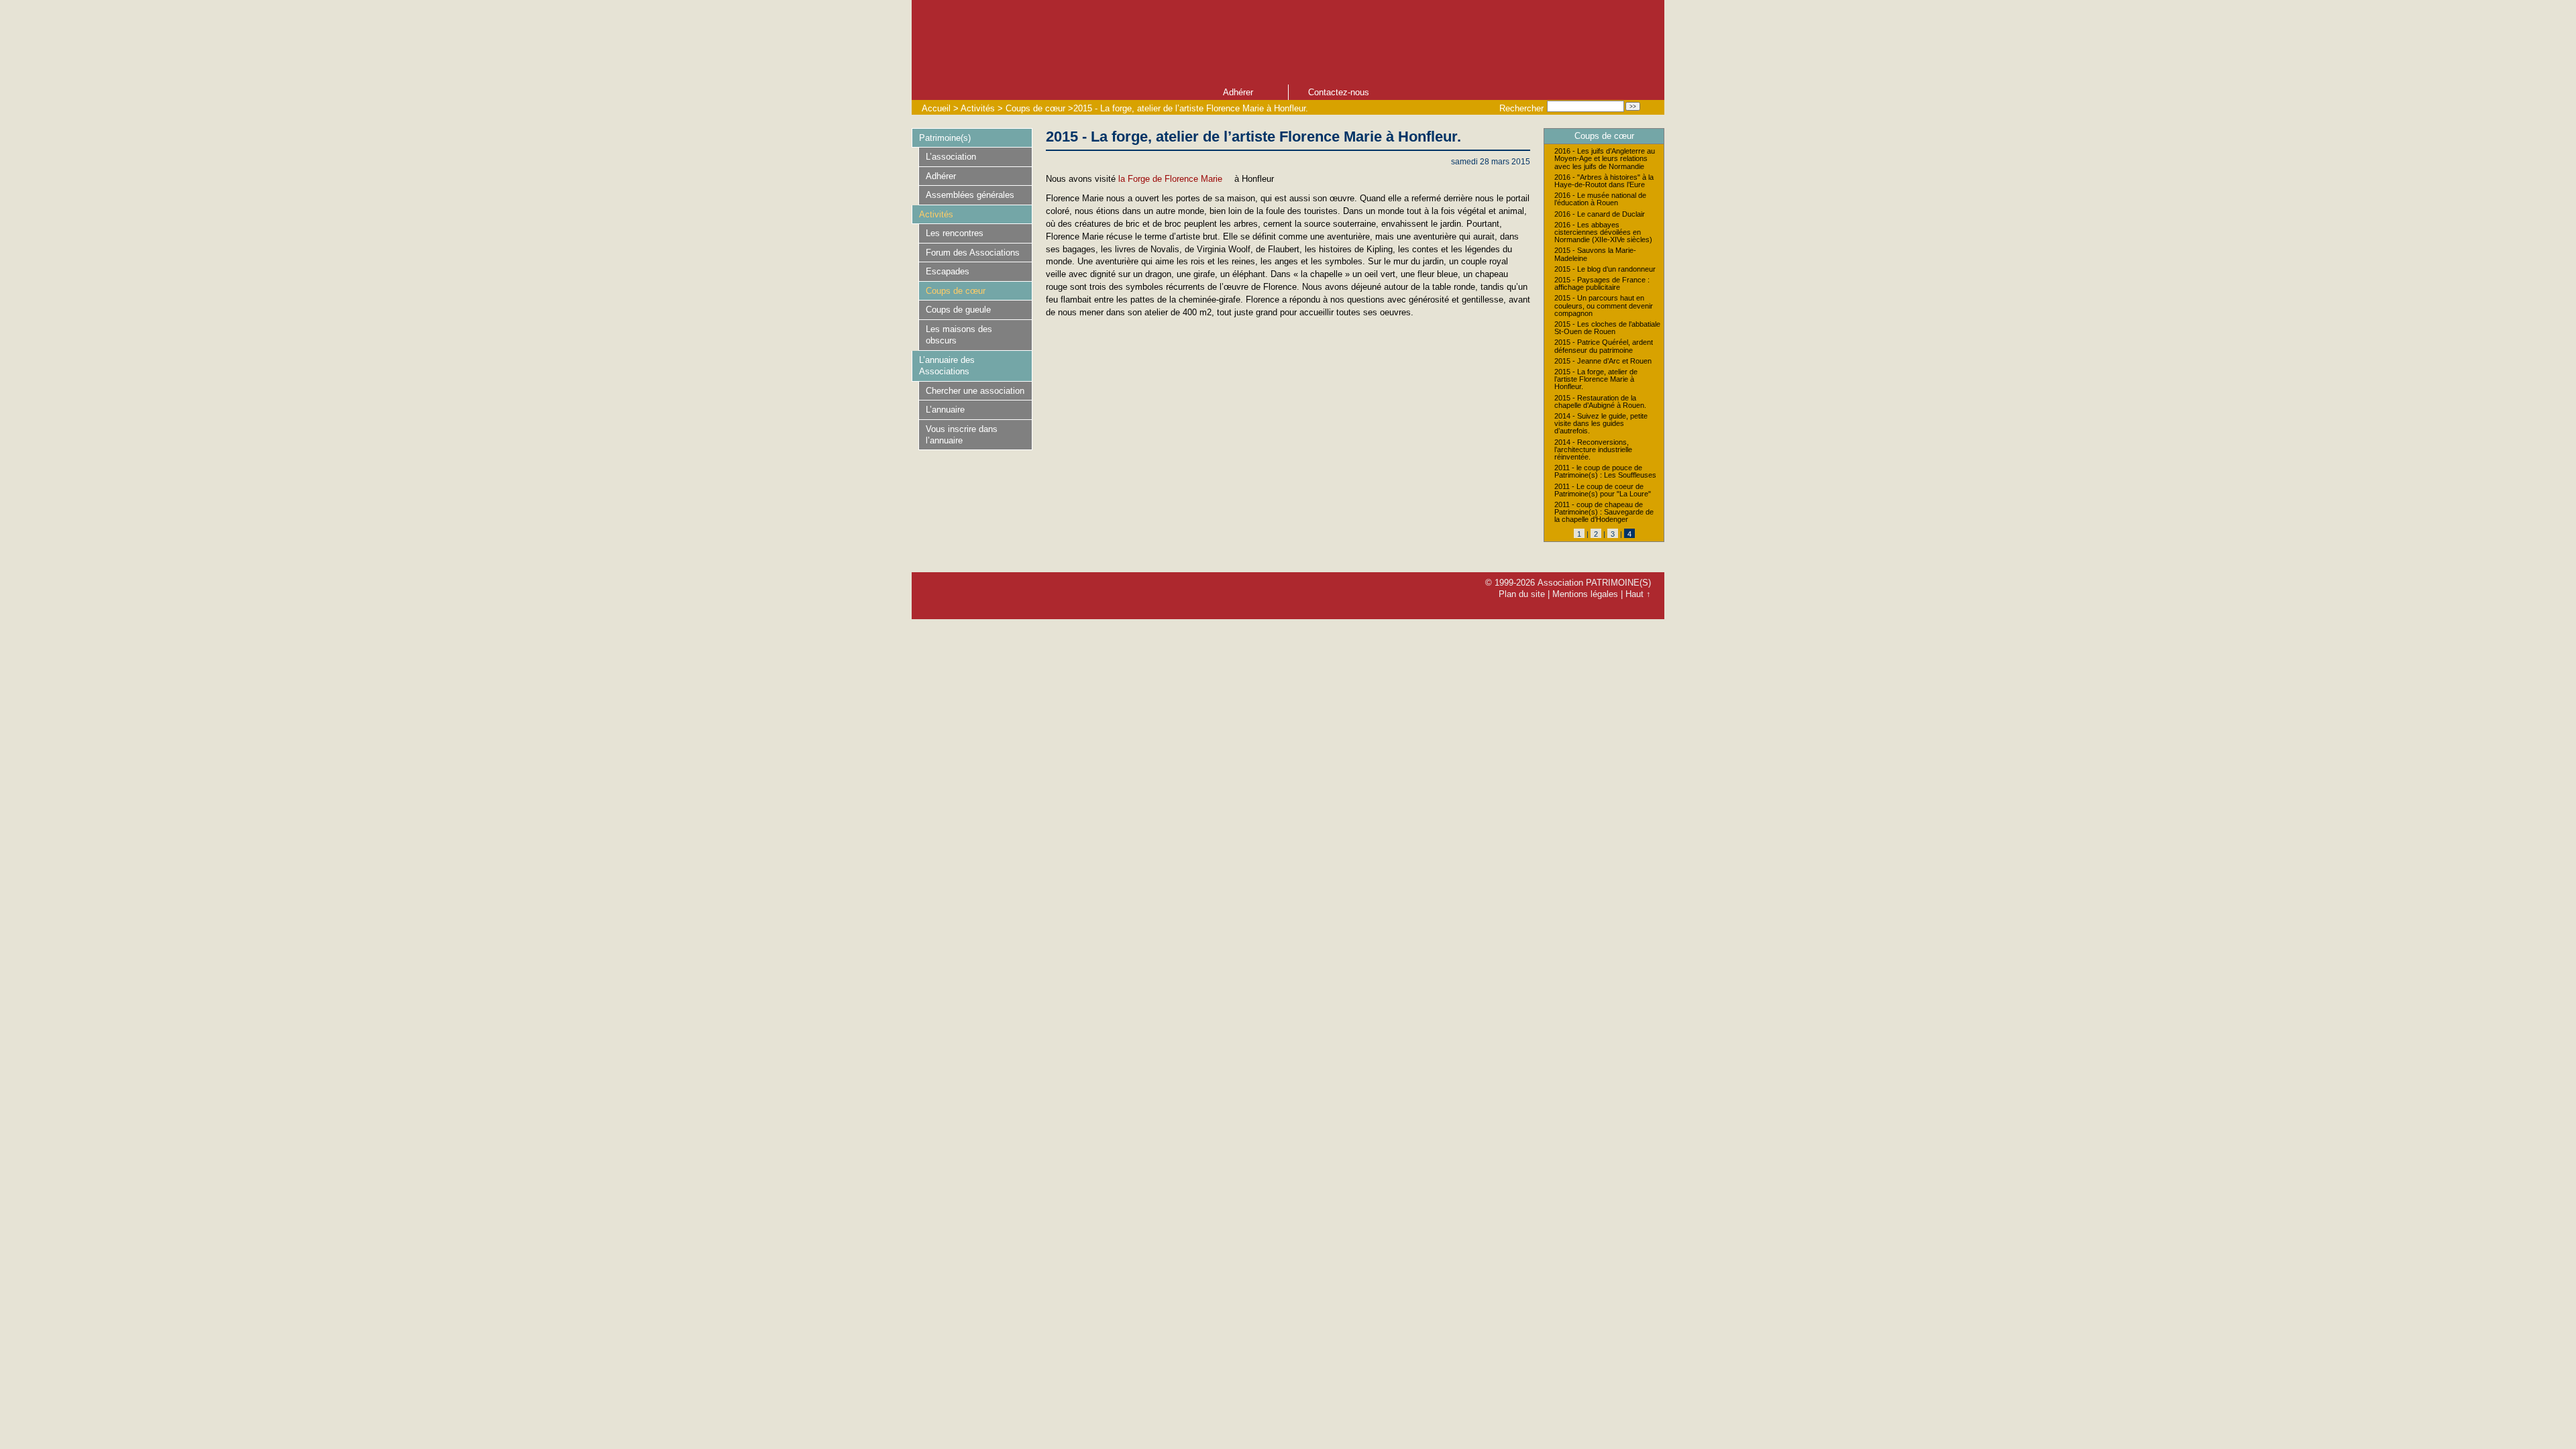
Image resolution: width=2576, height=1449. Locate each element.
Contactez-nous (1339, 92)
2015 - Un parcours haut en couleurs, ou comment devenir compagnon (1604, 306)
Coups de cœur (1035, 108)
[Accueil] (1193, 41)
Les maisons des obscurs (959, 335)
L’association (951, 157)
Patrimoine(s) (945, 138)
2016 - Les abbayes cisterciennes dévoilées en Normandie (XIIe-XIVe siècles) (1603, 232)
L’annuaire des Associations (947, 366)
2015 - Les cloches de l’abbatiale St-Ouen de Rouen (1607, 328)
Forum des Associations (973, 253)
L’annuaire (945, 410)
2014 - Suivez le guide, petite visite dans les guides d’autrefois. (1601, 424)
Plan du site (1522, 594)
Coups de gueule (958, 310)
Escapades (948, 271)
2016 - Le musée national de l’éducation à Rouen (1600, 199)
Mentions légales (1585, 594)
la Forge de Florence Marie (1170, 179)
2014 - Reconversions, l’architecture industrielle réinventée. (1593, 450)
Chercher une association (975, 391)
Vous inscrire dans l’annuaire (962, 435)
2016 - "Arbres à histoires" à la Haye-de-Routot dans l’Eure (1604, 181)
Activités (978, 108)
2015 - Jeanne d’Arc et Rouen (1603, 361)
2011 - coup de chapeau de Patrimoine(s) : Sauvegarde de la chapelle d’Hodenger (1604, 512)
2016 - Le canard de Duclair (1600, 214)
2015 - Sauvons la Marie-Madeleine (1595, 254)
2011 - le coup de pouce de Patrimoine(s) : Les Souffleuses (1605, 472)
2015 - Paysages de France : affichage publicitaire (1602, 284)
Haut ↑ (1638, 594)
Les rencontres (955, 233)
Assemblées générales (970, 195)
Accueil (936, 108)
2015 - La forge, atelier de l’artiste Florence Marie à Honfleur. (1191, 108)
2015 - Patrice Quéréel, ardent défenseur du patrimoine (1604, 346)
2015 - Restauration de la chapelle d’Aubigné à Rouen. (1600, 402)
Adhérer (1238, 92)
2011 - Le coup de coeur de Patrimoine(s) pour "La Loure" (1603, 490)
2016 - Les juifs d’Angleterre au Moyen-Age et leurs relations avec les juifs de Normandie (1605, 159)
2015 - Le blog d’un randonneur (1605, 269)
